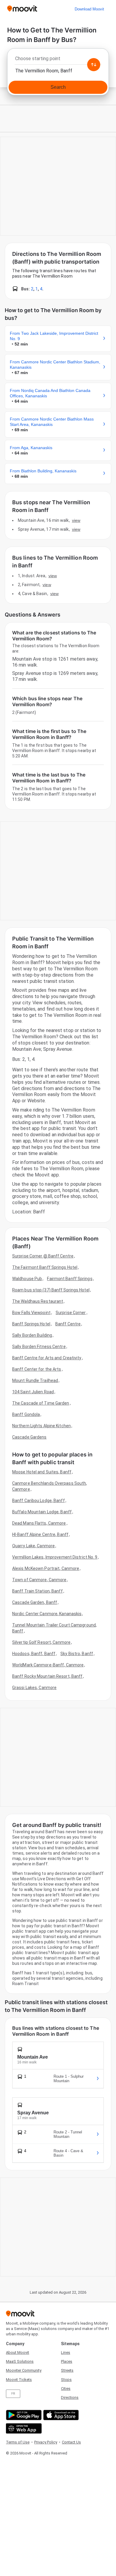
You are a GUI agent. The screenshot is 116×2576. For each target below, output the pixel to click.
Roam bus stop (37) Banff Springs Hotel (51, 1290)
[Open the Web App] (23, 2428)
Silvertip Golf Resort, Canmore (41, 1642)
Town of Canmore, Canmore (39, 1580)
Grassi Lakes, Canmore (34, 1688)
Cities (66, 2389)
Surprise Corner (71, 1313)
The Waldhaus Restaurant (38, 1301)
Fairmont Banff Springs (70, 1279)
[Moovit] (22, 9)
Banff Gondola (26, 1414)
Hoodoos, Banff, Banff (34, 1654)
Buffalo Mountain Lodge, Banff (42, 1512)
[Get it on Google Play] (23, 2415)
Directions (70, 2397)
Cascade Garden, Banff (35, 1602)
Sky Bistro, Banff (77, 1654)
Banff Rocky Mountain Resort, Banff (47, 1676)
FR (13, 2394)
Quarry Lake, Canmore (33, 1546)
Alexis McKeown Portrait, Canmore (46, 1568)
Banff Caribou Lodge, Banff (39, 1501)
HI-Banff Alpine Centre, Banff (40, 1534)
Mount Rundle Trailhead (35, 1380)
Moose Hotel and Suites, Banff (42, 1472)
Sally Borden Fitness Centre (39, 1347)
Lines (66, 2352)
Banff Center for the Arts (37, 1369)
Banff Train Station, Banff (37, 1591)
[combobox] (58, 60)
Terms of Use (18, 2442)
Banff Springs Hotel (31, 1324)
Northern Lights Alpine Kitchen (41, 1426)
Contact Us (71, 2442)
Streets (67, 2370)
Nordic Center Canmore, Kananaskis (47, 1614)
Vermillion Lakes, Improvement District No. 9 (55, 1557)
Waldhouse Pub (27, 1279)
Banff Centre (68, 1324)
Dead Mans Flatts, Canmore (39, 1523)
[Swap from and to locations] (94, 65)
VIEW (76, 520)
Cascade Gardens (29, 1437)
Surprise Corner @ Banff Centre (43, 1256)
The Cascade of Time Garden (41, 1403)
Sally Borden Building (32, 1335)
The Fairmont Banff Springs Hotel (45, 1267)
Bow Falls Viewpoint (31, 1313)
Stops (66, 2380)
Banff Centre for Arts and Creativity (47, 1358)
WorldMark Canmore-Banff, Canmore (48, 1665)
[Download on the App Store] (60, 2415)
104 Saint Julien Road (33, 1392)
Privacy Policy (46, 2442)
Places (67, 2361)
